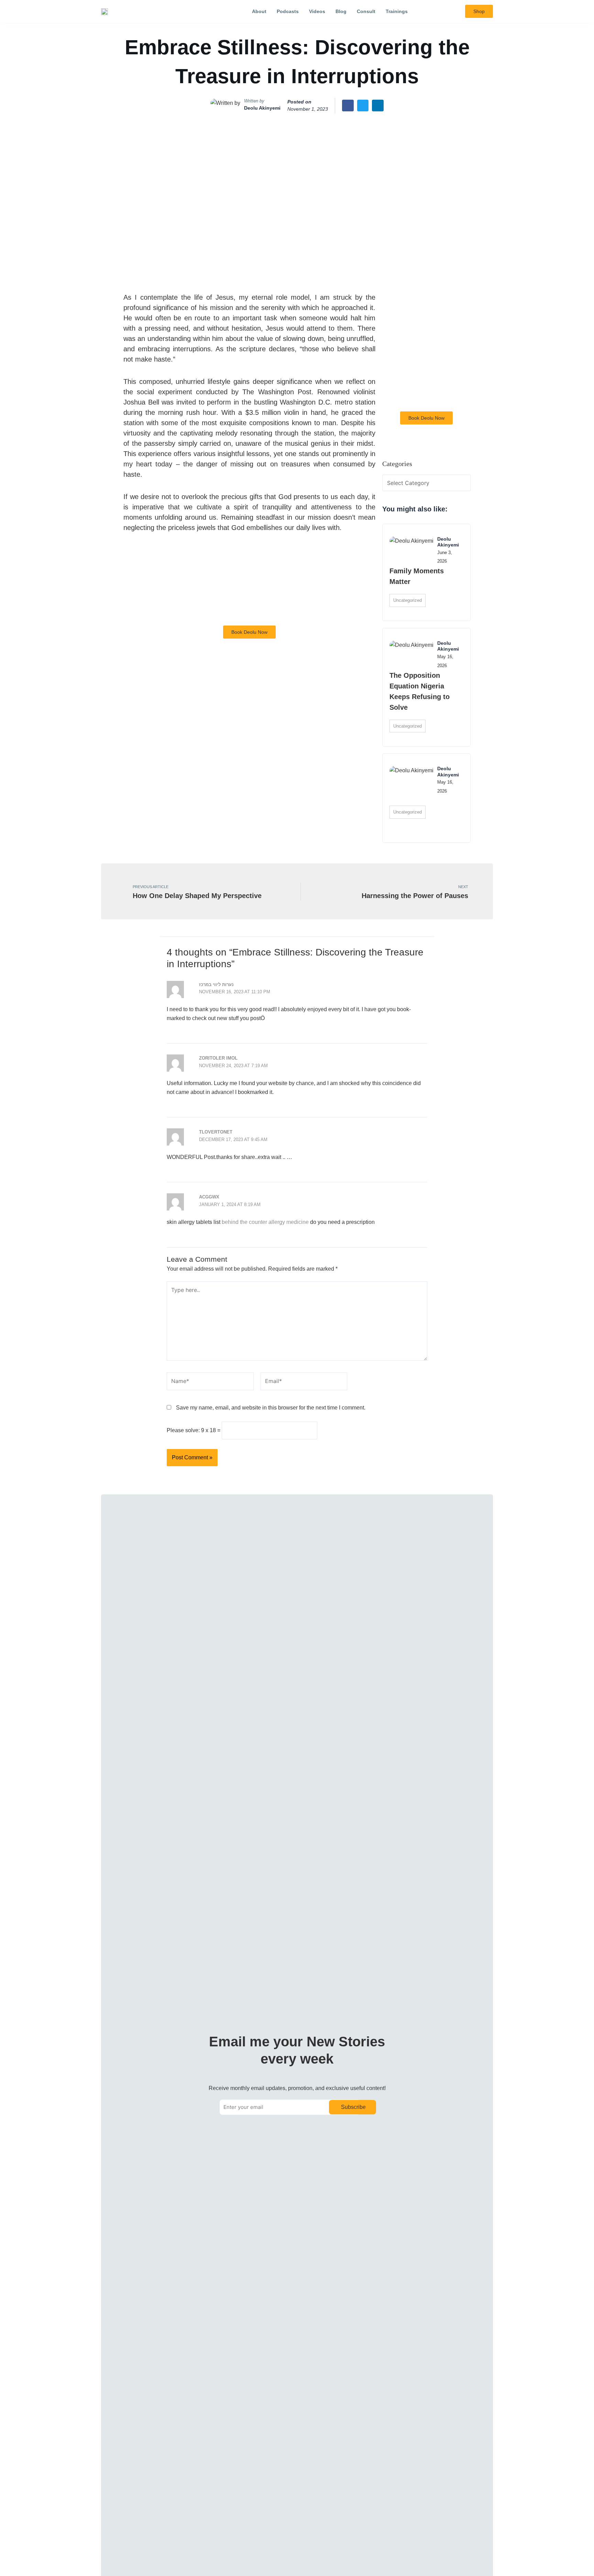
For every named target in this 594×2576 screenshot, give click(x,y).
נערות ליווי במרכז (216, 985)
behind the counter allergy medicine (265, 1222)
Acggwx (209, 1197)
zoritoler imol (218, 1058)
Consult (366, 11)
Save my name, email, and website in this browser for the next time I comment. (271, 1408)
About (259, 11)
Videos (317, 11)
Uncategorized (408, 600)
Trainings (397, 11)
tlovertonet (216, 1132)
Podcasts (288, 11)
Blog (341, 11)
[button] (439, 12)
